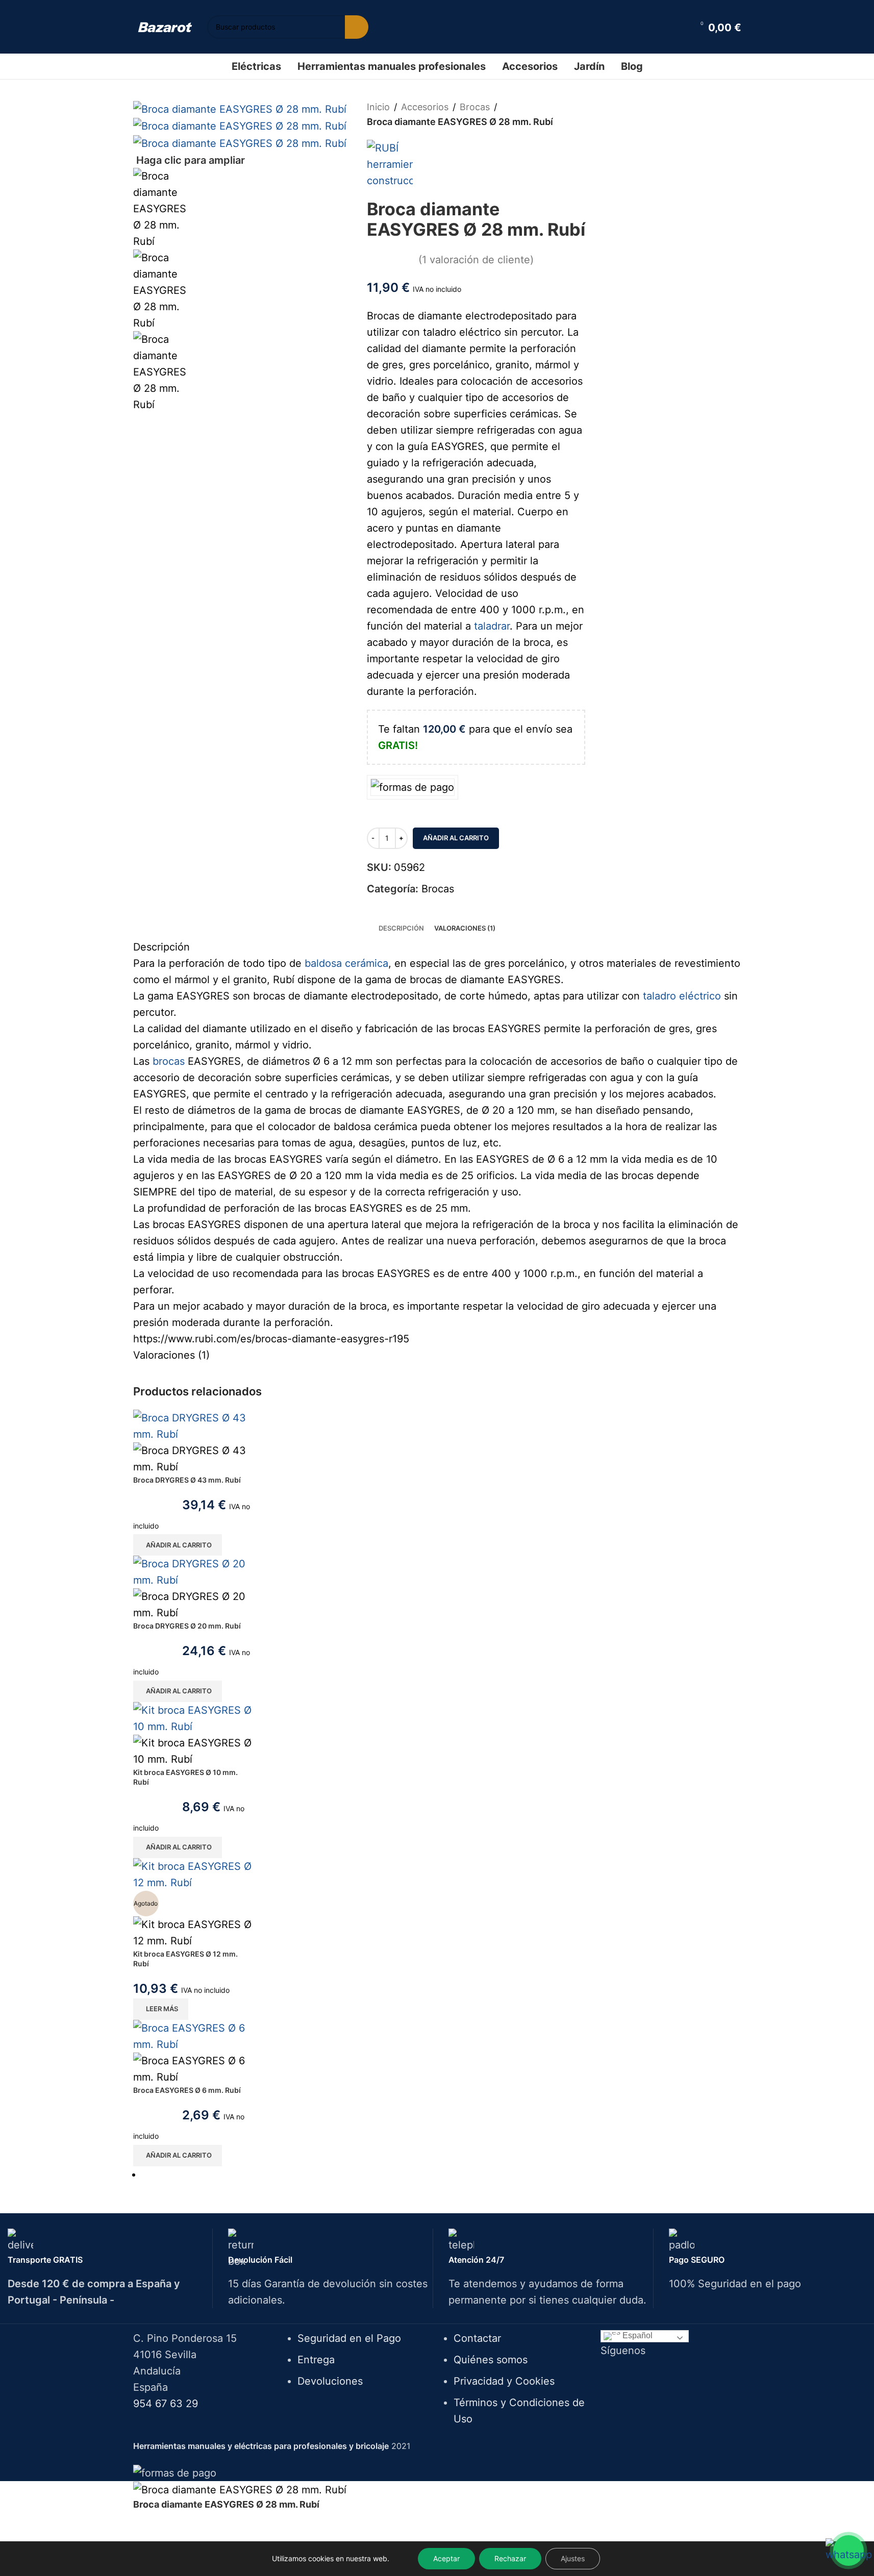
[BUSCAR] (357, 27)
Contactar (477, 2338)
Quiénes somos (491, 2360)
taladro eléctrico (682, 996)
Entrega (316, 2360)
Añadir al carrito (456, 838)
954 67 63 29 (166, 2404)
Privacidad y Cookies (504, 2381)
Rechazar (510, 2558)
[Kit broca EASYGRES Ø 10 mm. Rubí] (194, 1717)
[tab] (401, 928)
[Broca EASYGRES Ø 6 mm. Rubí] (194, 2036)
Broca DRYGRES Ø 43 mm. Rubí (187, 1480)
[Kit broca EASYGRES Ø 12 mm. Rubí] (194, 1873)
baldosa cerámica (346, 963)
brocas (169, 1061)
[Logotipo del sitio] (165, 27)
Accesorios (425, 107)
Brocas (475, 107)
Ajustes (573, 2558)
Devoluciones (330, 2381)
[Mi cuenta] (679, 27)
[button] (178, 1545)
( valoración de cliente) (476, 260)
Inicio (378, 107)
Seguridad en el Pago (349, 2338)
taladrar (492, 626)
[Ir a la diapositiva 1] (442, 2174)
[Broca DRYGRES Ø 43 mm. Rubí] (194, 1425)
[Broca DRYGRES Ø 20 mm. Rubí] (194, 1571)
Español (636, 2335)
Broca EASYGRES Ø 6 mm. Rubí (187, 2090)
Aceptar (446, 2558)
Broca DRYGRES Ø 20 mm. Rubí (187, 1626)
